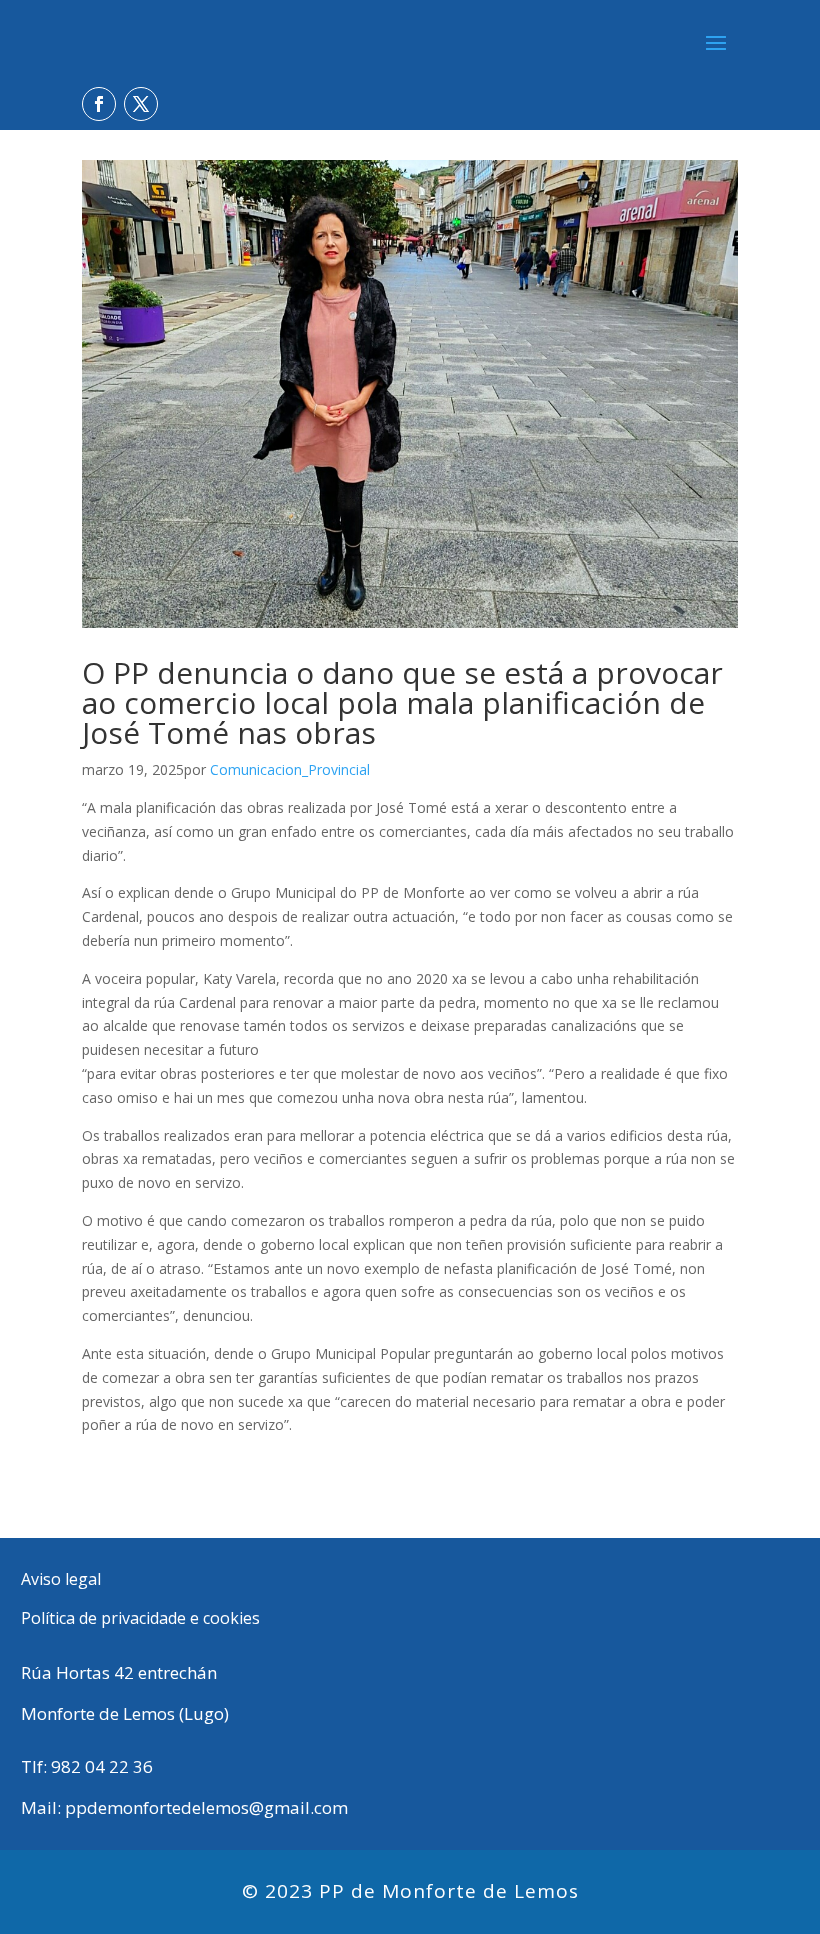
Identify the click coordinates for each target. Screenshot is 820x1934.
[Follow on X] (141, 104)
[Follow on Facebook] (99, 104)
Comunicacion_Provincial (290, 769)
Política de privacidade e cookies (140, 1618)
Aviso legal (61, 1579)
